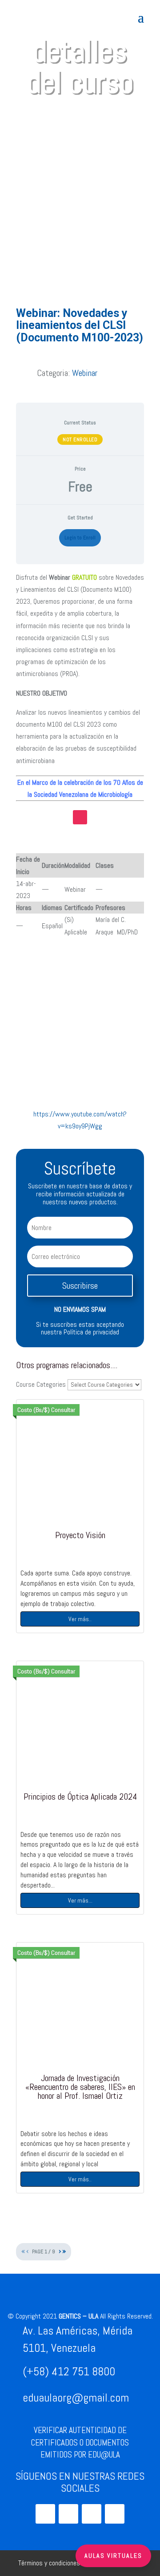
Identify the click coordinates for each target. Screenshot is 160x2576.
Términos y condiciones (49, 2563)
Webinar (85, 373)
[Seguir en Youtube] (68, 2514)
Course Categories (41, 1384)
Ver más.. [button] (80, 1619)
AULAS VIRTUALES (113, 2556)
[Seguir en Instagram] (80, 817)
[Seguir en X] (92, 2514)
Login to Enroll (80, 538)
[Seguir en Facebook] (115, 2514)
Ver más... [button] (80, 1900)
